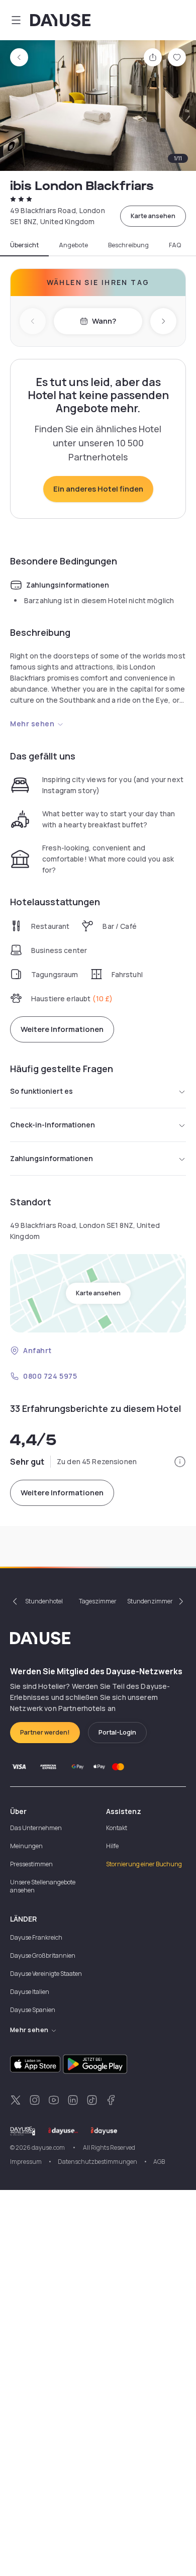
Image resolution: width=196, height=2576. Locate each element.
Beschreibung (128, 245)
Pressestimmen (31, 1864)
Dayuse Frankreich (36, 1937)
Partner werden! (45, 1732)
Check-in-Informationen (53, 1125)
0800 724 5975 (50, 1376)
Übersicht (24, 245)
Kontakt (117, 1828)
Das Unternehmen (36, 1828)
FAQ (175, 245)
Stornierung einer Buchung (144, 1864)
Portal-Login (117, 1732)
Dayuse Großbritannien (43, 1955)
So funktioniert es (41, 1091)
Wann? (104, 321)
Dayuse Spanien (33, 2010)
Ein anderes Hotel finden (98, 489)
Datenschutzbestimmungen (97, 2162)
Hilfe (112, 1846)
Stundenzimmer (150, 1601)
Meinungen (26, 1846)
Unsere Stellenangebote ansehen (43, 1886)
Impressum (26, 2162)
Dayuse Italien (30, 1992)
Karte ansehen (153, 216)
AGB (159, 2162)
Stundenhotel (44, 1601)
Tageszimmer (98, 1601)
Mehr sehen (32, 724)
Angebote (73, 245)
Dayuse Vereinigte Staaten (46, 1974)
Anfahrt (37, 1350)
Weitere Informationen (62, 1029)
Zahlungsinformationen (52, 1158)
